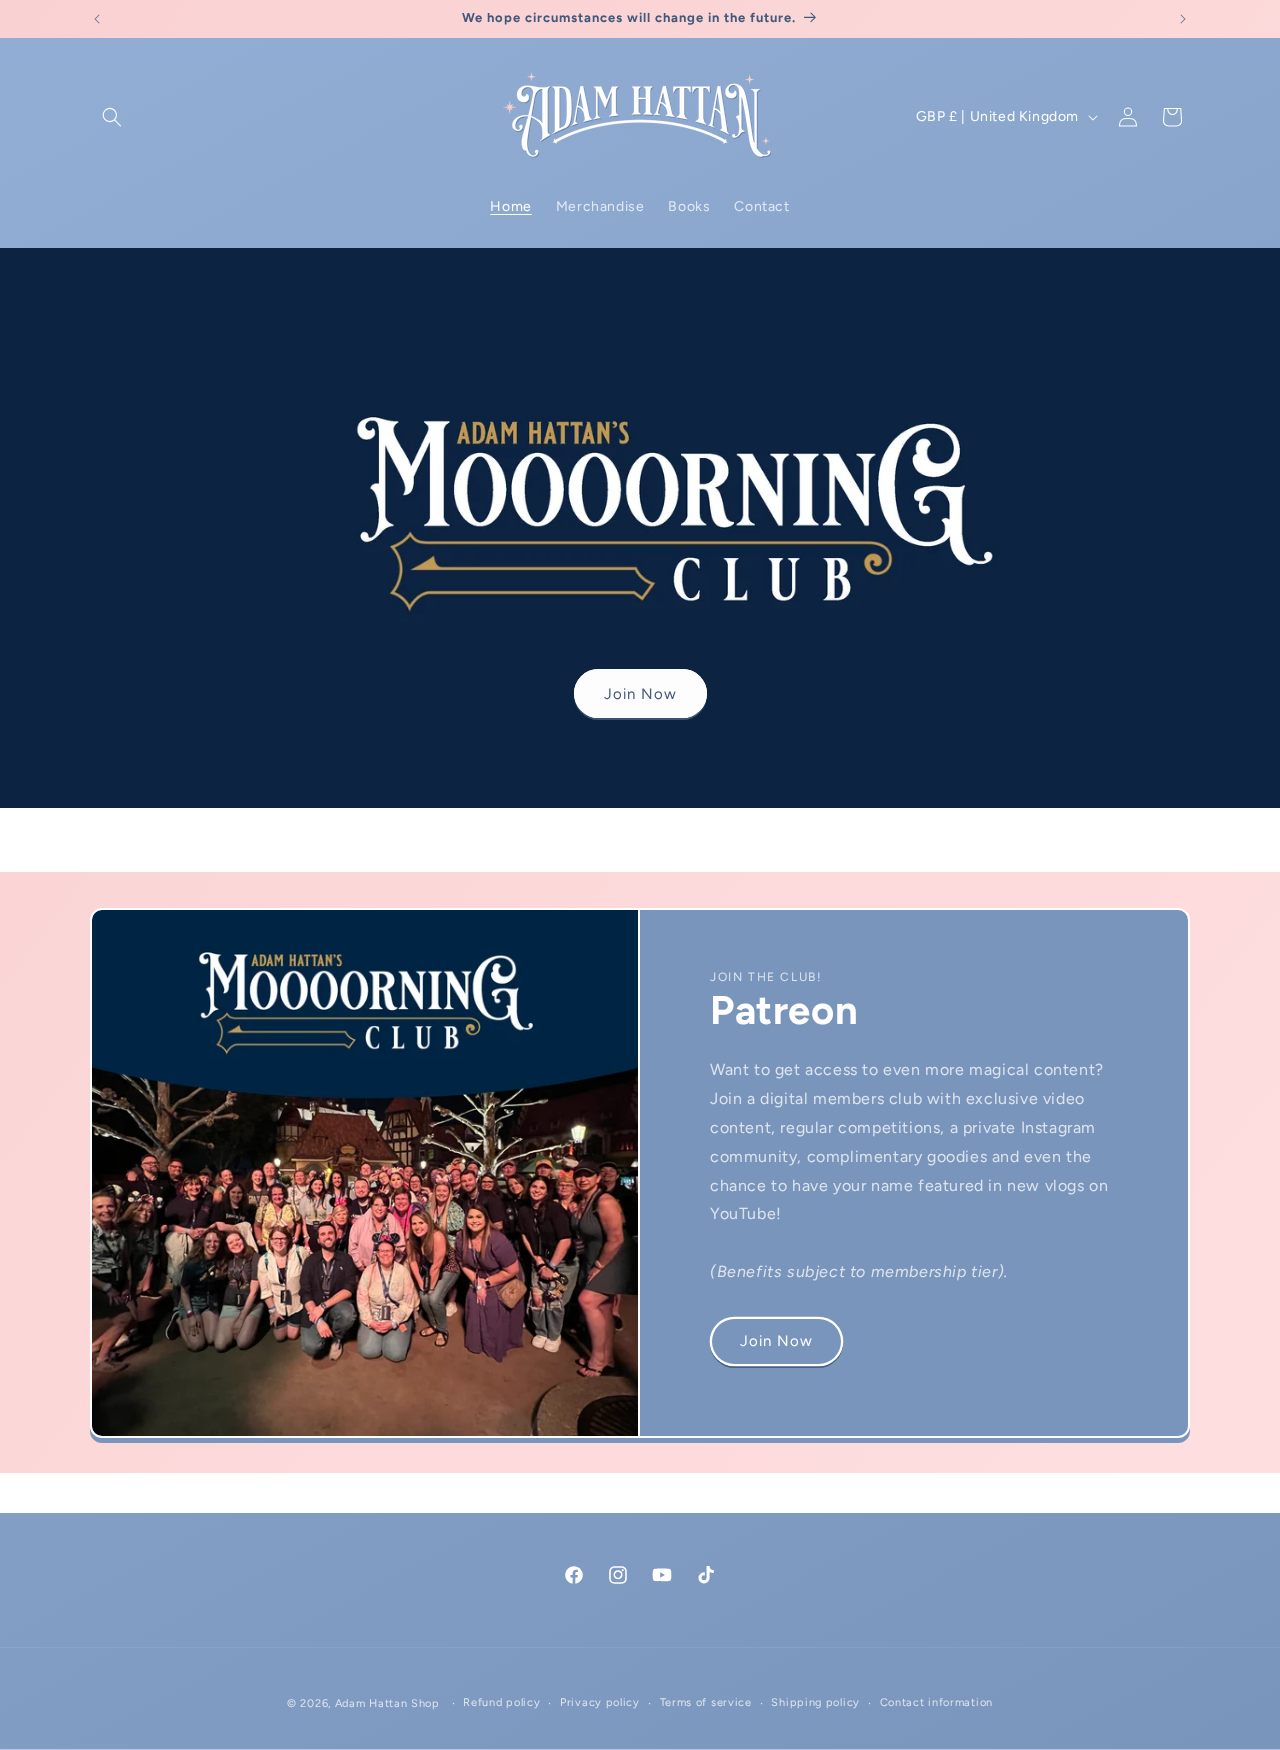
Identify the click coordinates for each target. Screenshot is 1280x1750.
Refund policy (501, 1702)
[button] (112, 117)
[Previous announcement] (97, 19)
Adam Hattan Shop (387, 1703)
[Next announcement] (1183, 19)
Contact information (936, 1702)
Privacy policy (600, 1702)
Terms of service (706, 1702)
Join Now (640, 693)
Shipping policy (815, 1702)
